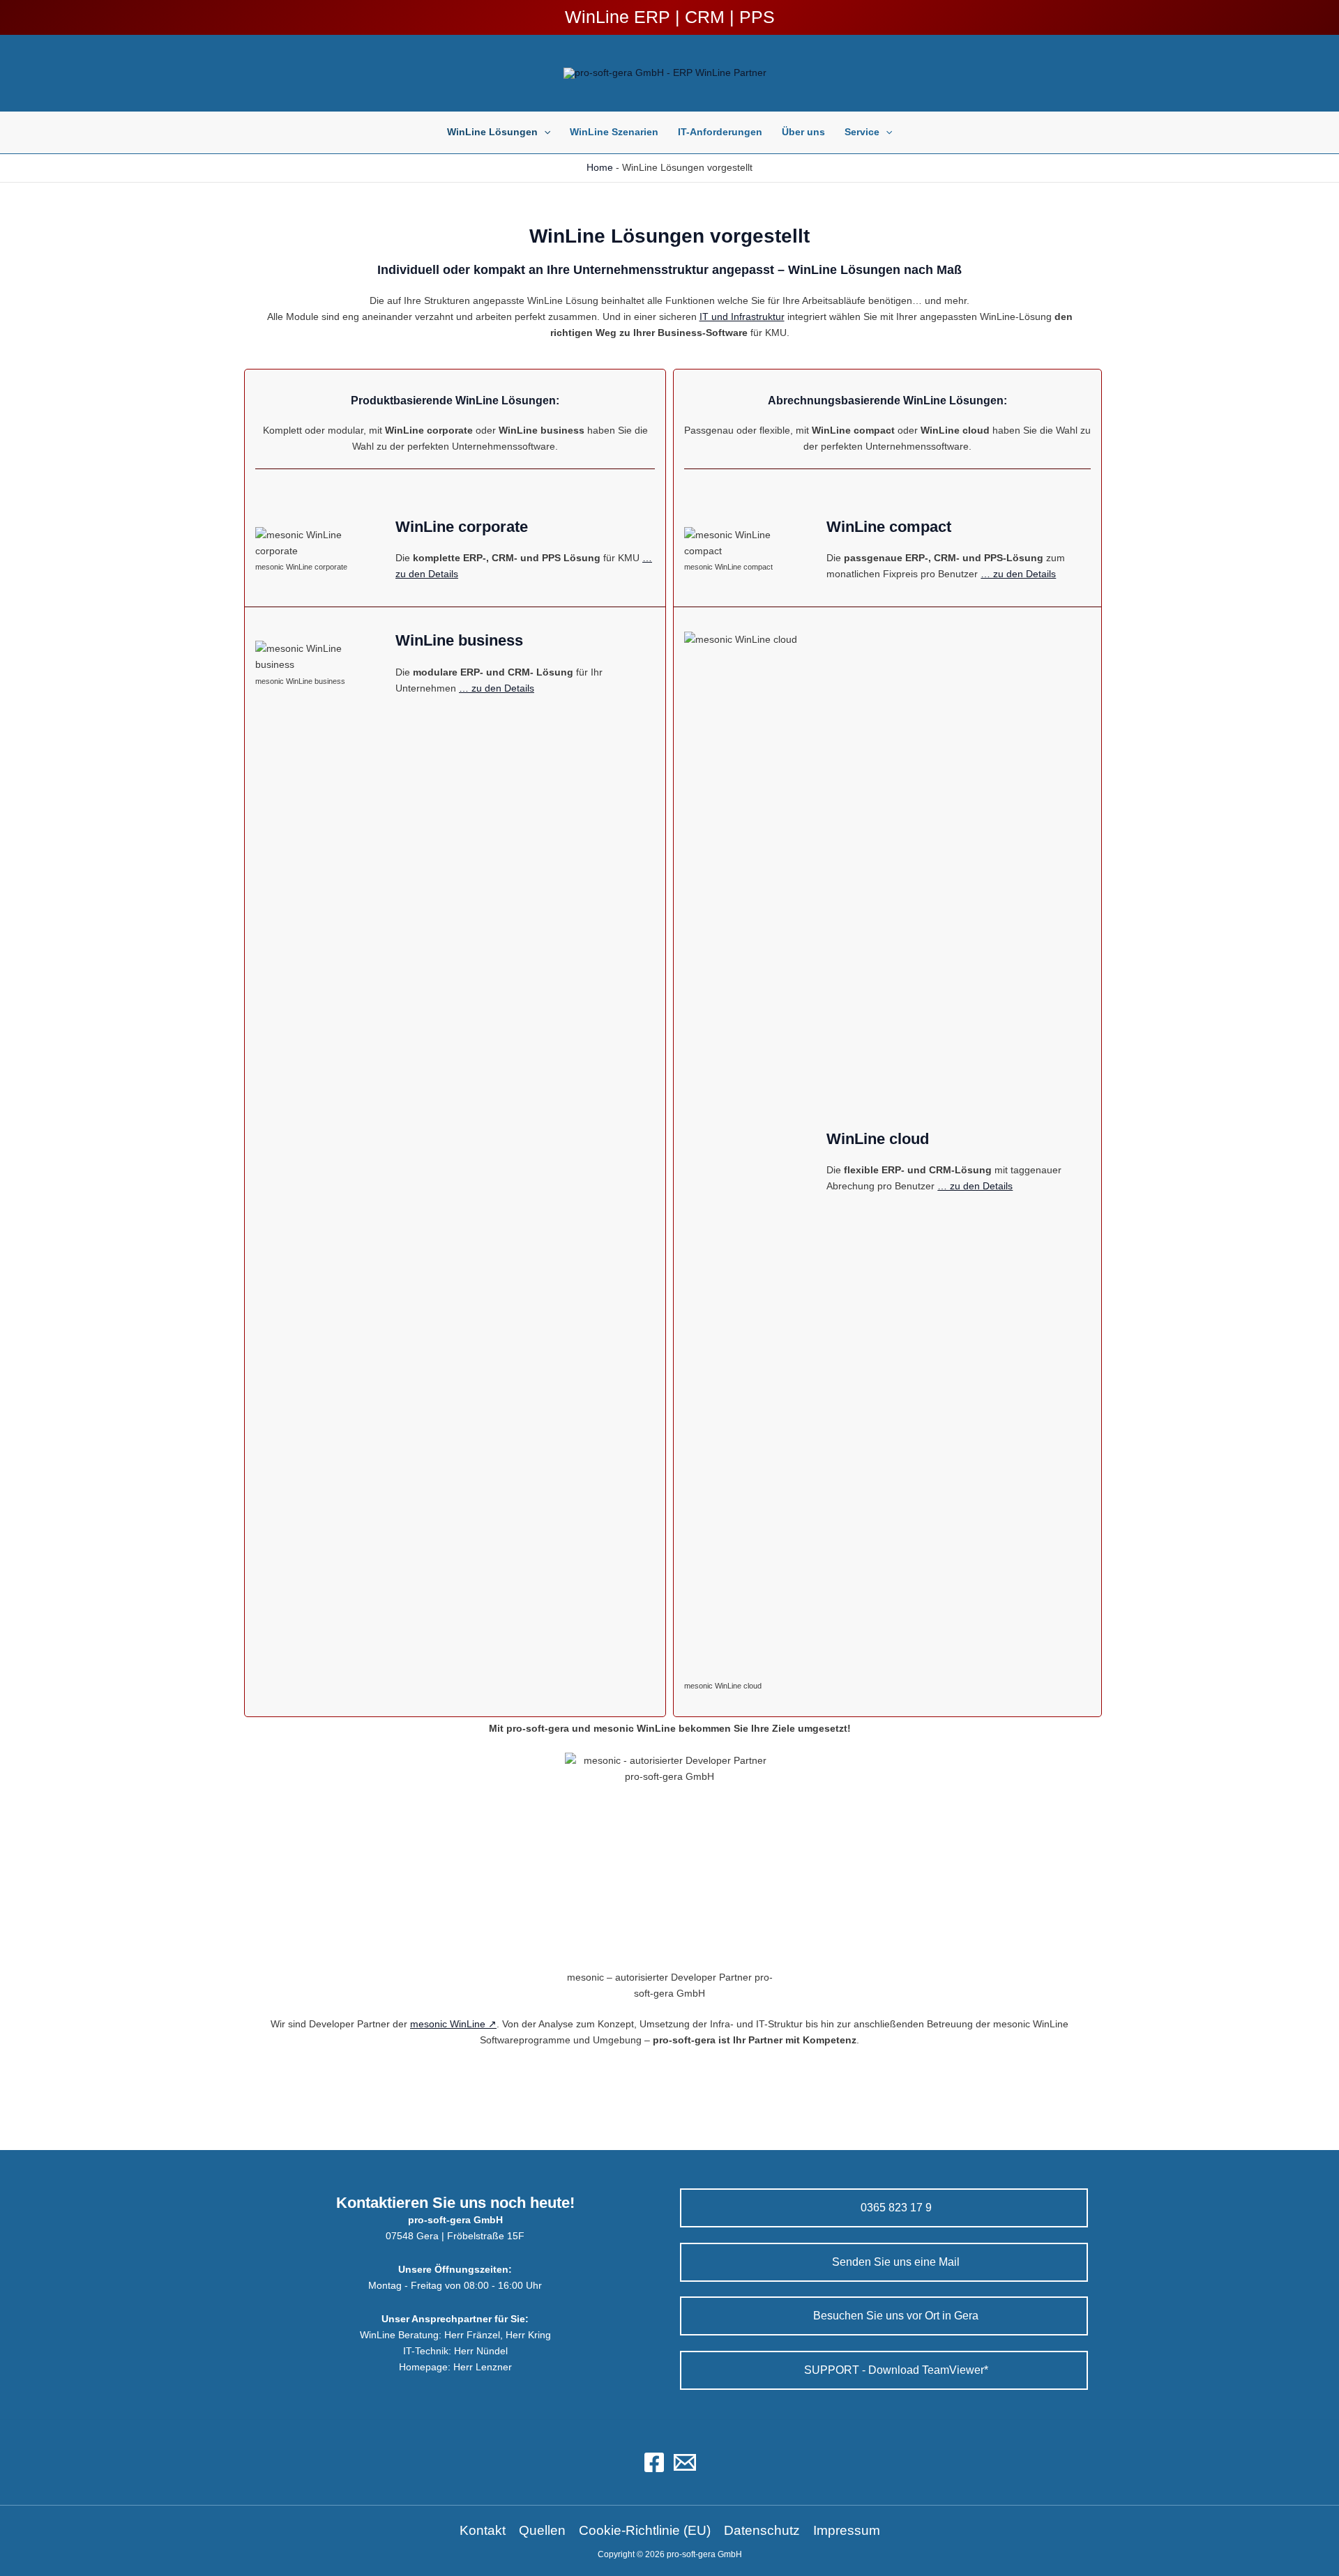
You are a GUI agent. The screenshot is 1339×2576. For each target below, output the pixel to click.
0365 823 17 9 (895, 2208)
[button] (544, 132)
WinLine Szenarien (614, 132)
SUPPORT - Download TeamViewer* (895, 2370)
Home (600, 167)
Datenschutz (762, 2530)
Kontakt (483, 2530)
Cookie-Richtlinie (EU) (645, 2530)
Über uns (803, 132)
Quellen (542, 2530)
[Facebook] (654, 2462)
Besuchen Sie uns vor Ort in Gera (894, 2316)
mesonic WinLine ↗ (453, 2024)
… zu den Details (497, 688)
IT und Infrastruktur (742, 317)
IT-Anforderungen (720, 132)
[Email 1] (685, 2462)
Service (862, 132)
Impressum (847, 2530)
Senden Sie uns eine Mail (894, 2262)
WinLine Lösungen (492, 132)
